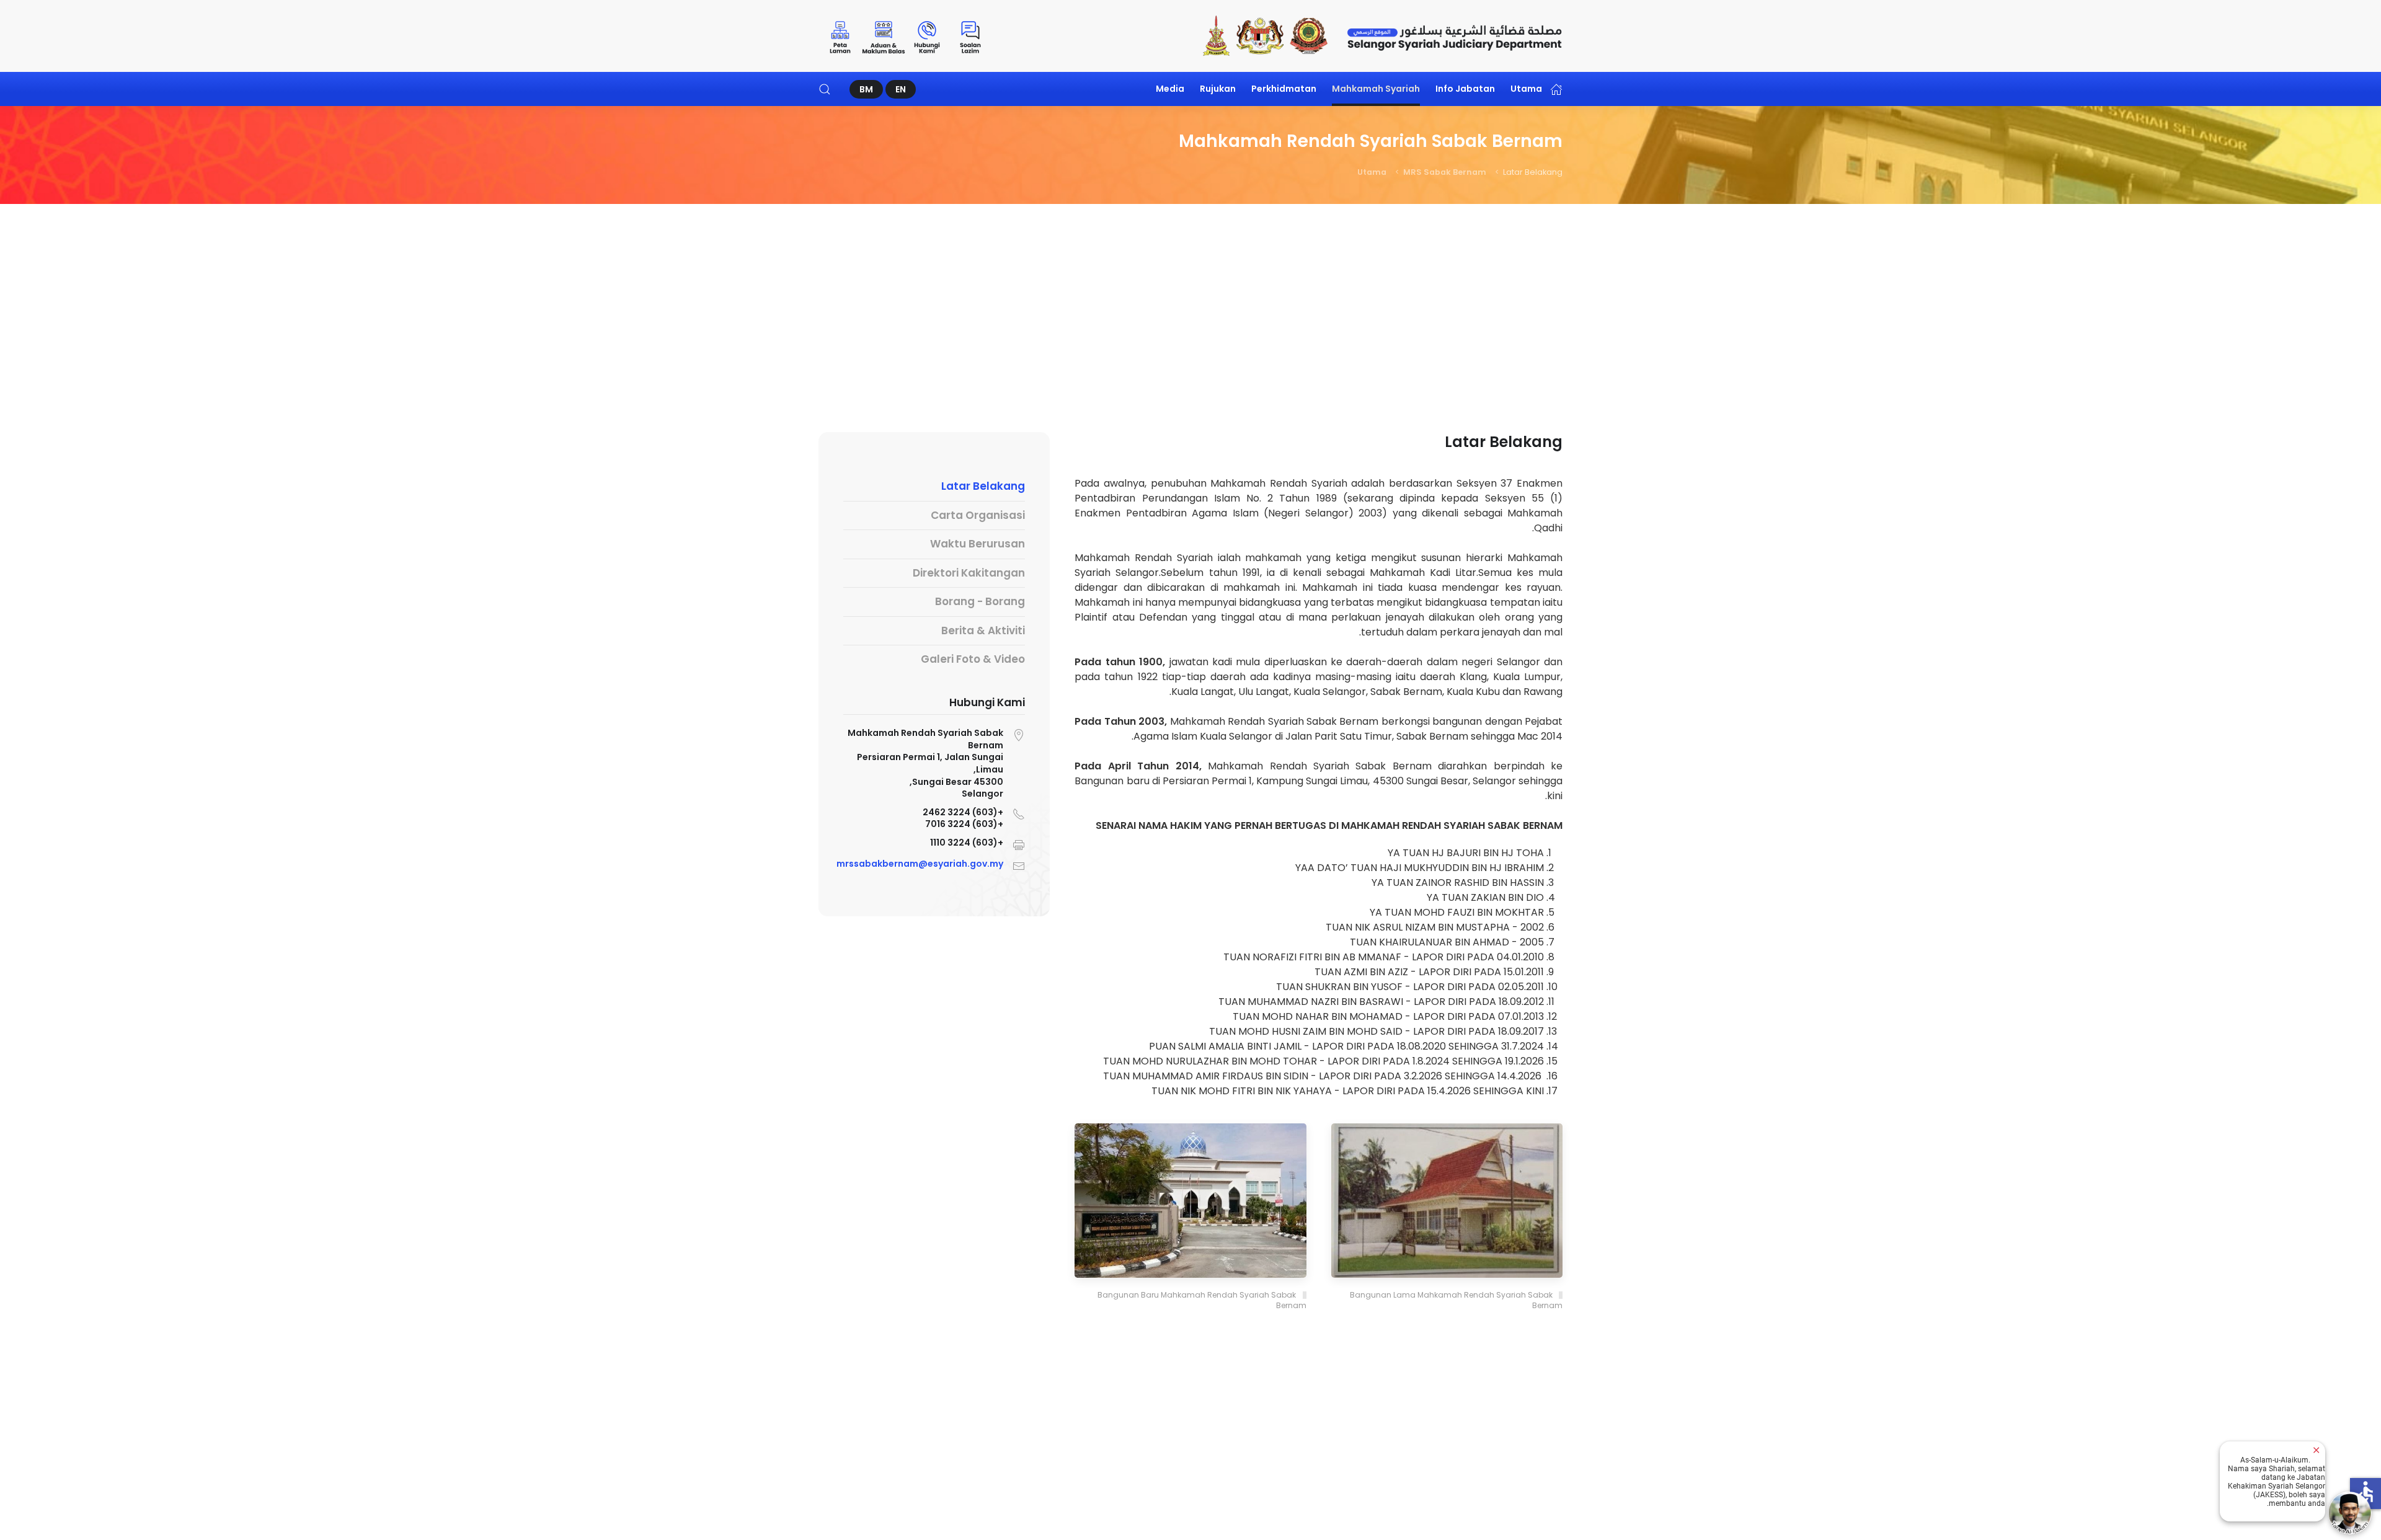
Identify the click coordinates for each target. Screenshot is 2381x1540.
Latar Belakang (983, 486)
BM (866, 89)
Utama (1526, 89)
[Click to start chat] (2350, 1513)
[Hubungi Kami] (927, 36)
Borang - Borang (980, 601)
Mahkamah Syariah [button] (1376, 89)
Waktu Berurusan (978, 544)
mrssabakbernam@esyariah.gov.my (920, 864)
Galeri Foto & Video (973, 659)
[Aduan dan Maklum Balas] (884, 36)
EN (901, 89)
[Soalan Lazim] (970, 36)
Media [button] (1170, 89)
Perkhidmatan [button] (1284, 89)
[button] (825, 89)
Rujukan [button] (1218, 89)
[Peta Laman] (840, 36)
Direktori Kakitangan (969, 573)
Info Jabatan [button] (1465, 89)
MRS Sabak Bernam (1445, 172)
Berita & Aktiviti (983, 631)
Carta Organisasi (978, 515)
